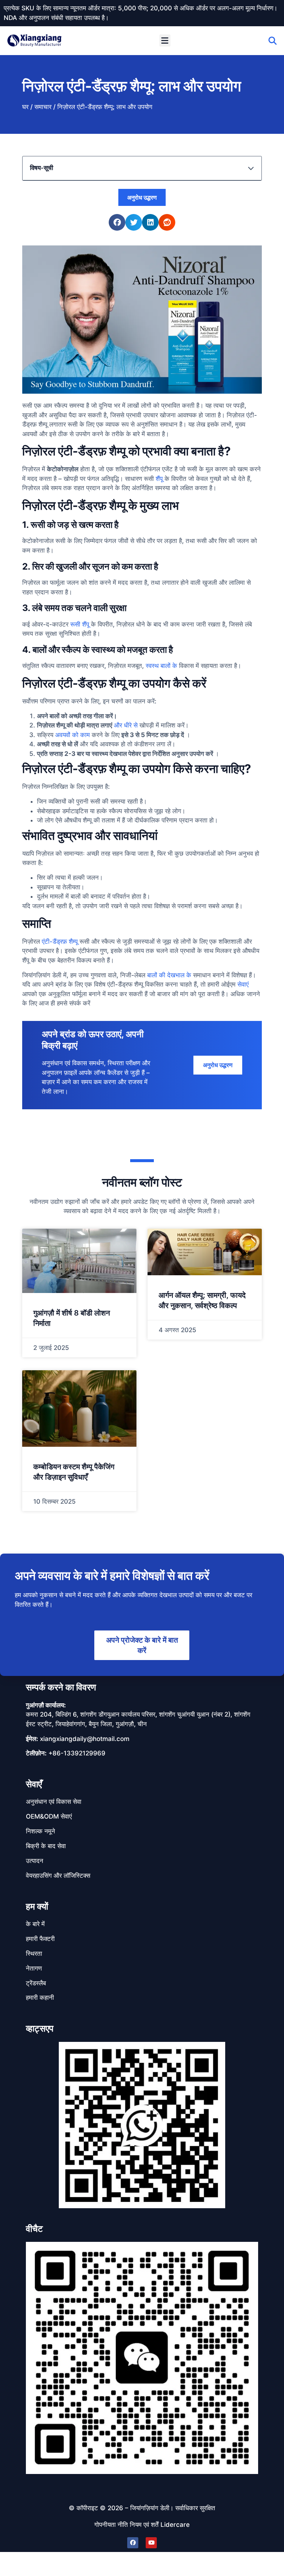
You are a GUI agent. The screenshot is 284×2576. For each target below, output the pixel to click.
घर (25, 107)
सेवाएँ (34, 1784)
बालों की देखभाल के (169, 975)
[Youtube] (151, 2543)
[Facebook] (133, 2543)
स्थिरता (34, 1954)
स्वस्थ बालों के (161, 666)
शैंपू (159, 479)
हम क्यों (37, 1906)
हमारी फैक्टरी (40, 1939)
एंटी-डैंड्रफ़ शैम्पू (60, 941)
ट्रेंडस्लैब (36, 1983)
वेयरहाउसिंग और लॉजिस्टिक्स (58, 1876)
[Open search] (273, 41)
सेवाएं (243, 984)
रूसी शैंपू (80, 624)
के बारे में (35, 1924)
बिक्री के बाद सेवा (46, 1846)
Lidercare (175, 2525)
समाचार (43, 107)
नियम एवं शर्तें (144, 2525)
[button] (165, 40)
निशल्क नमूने (40, 1831)
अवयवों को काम (72, 735)
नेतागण (34, 1968)
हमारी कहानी (40, 1998)
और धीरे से (126, 725)
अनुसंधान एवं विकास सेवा (54, 1802)
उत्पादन (35, 1861)
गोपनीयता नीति (111, 2525)
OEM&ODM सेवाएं (49, 1816)
